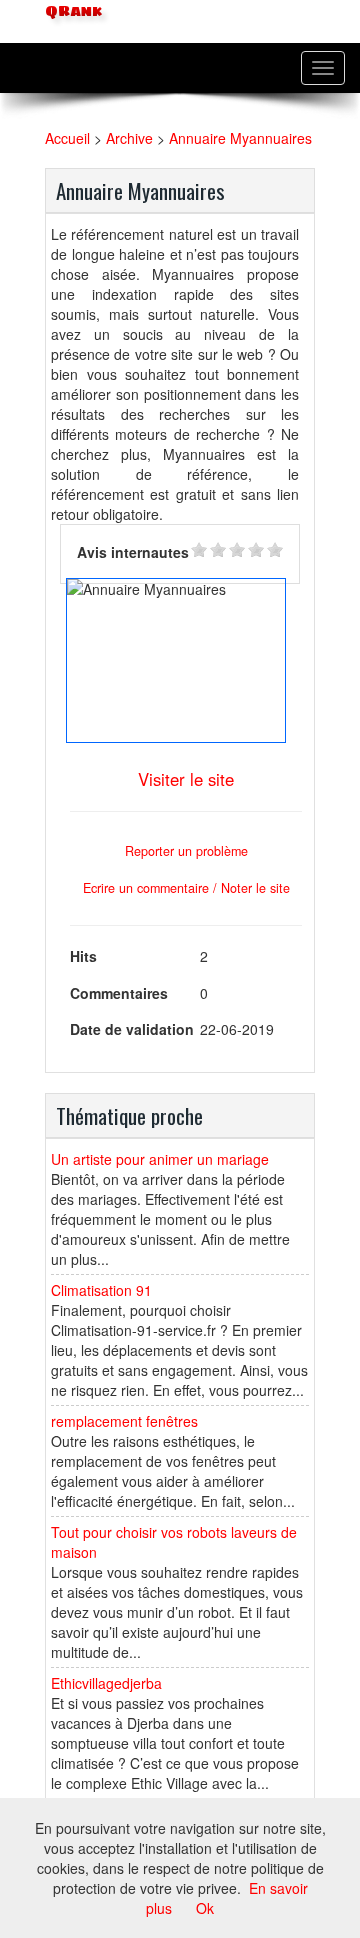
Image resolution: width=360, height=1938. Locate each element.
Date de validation (132, 1029)
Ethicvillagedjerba (106, 1683)
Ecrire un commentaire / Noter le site (186, 888)
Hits (83, 956)
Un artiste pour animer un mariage (160, 1159)
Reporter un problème (186, 851)
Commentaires (119, 993)
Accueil (67, 138)
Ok (205, 1908)
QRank (71, 11)
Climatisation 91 (101, 1290)
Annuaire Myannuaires (240, 138)
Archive (129, 138)
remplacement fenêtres (124, 1421)
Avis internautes (133, 552)
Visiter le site (186, 779)
